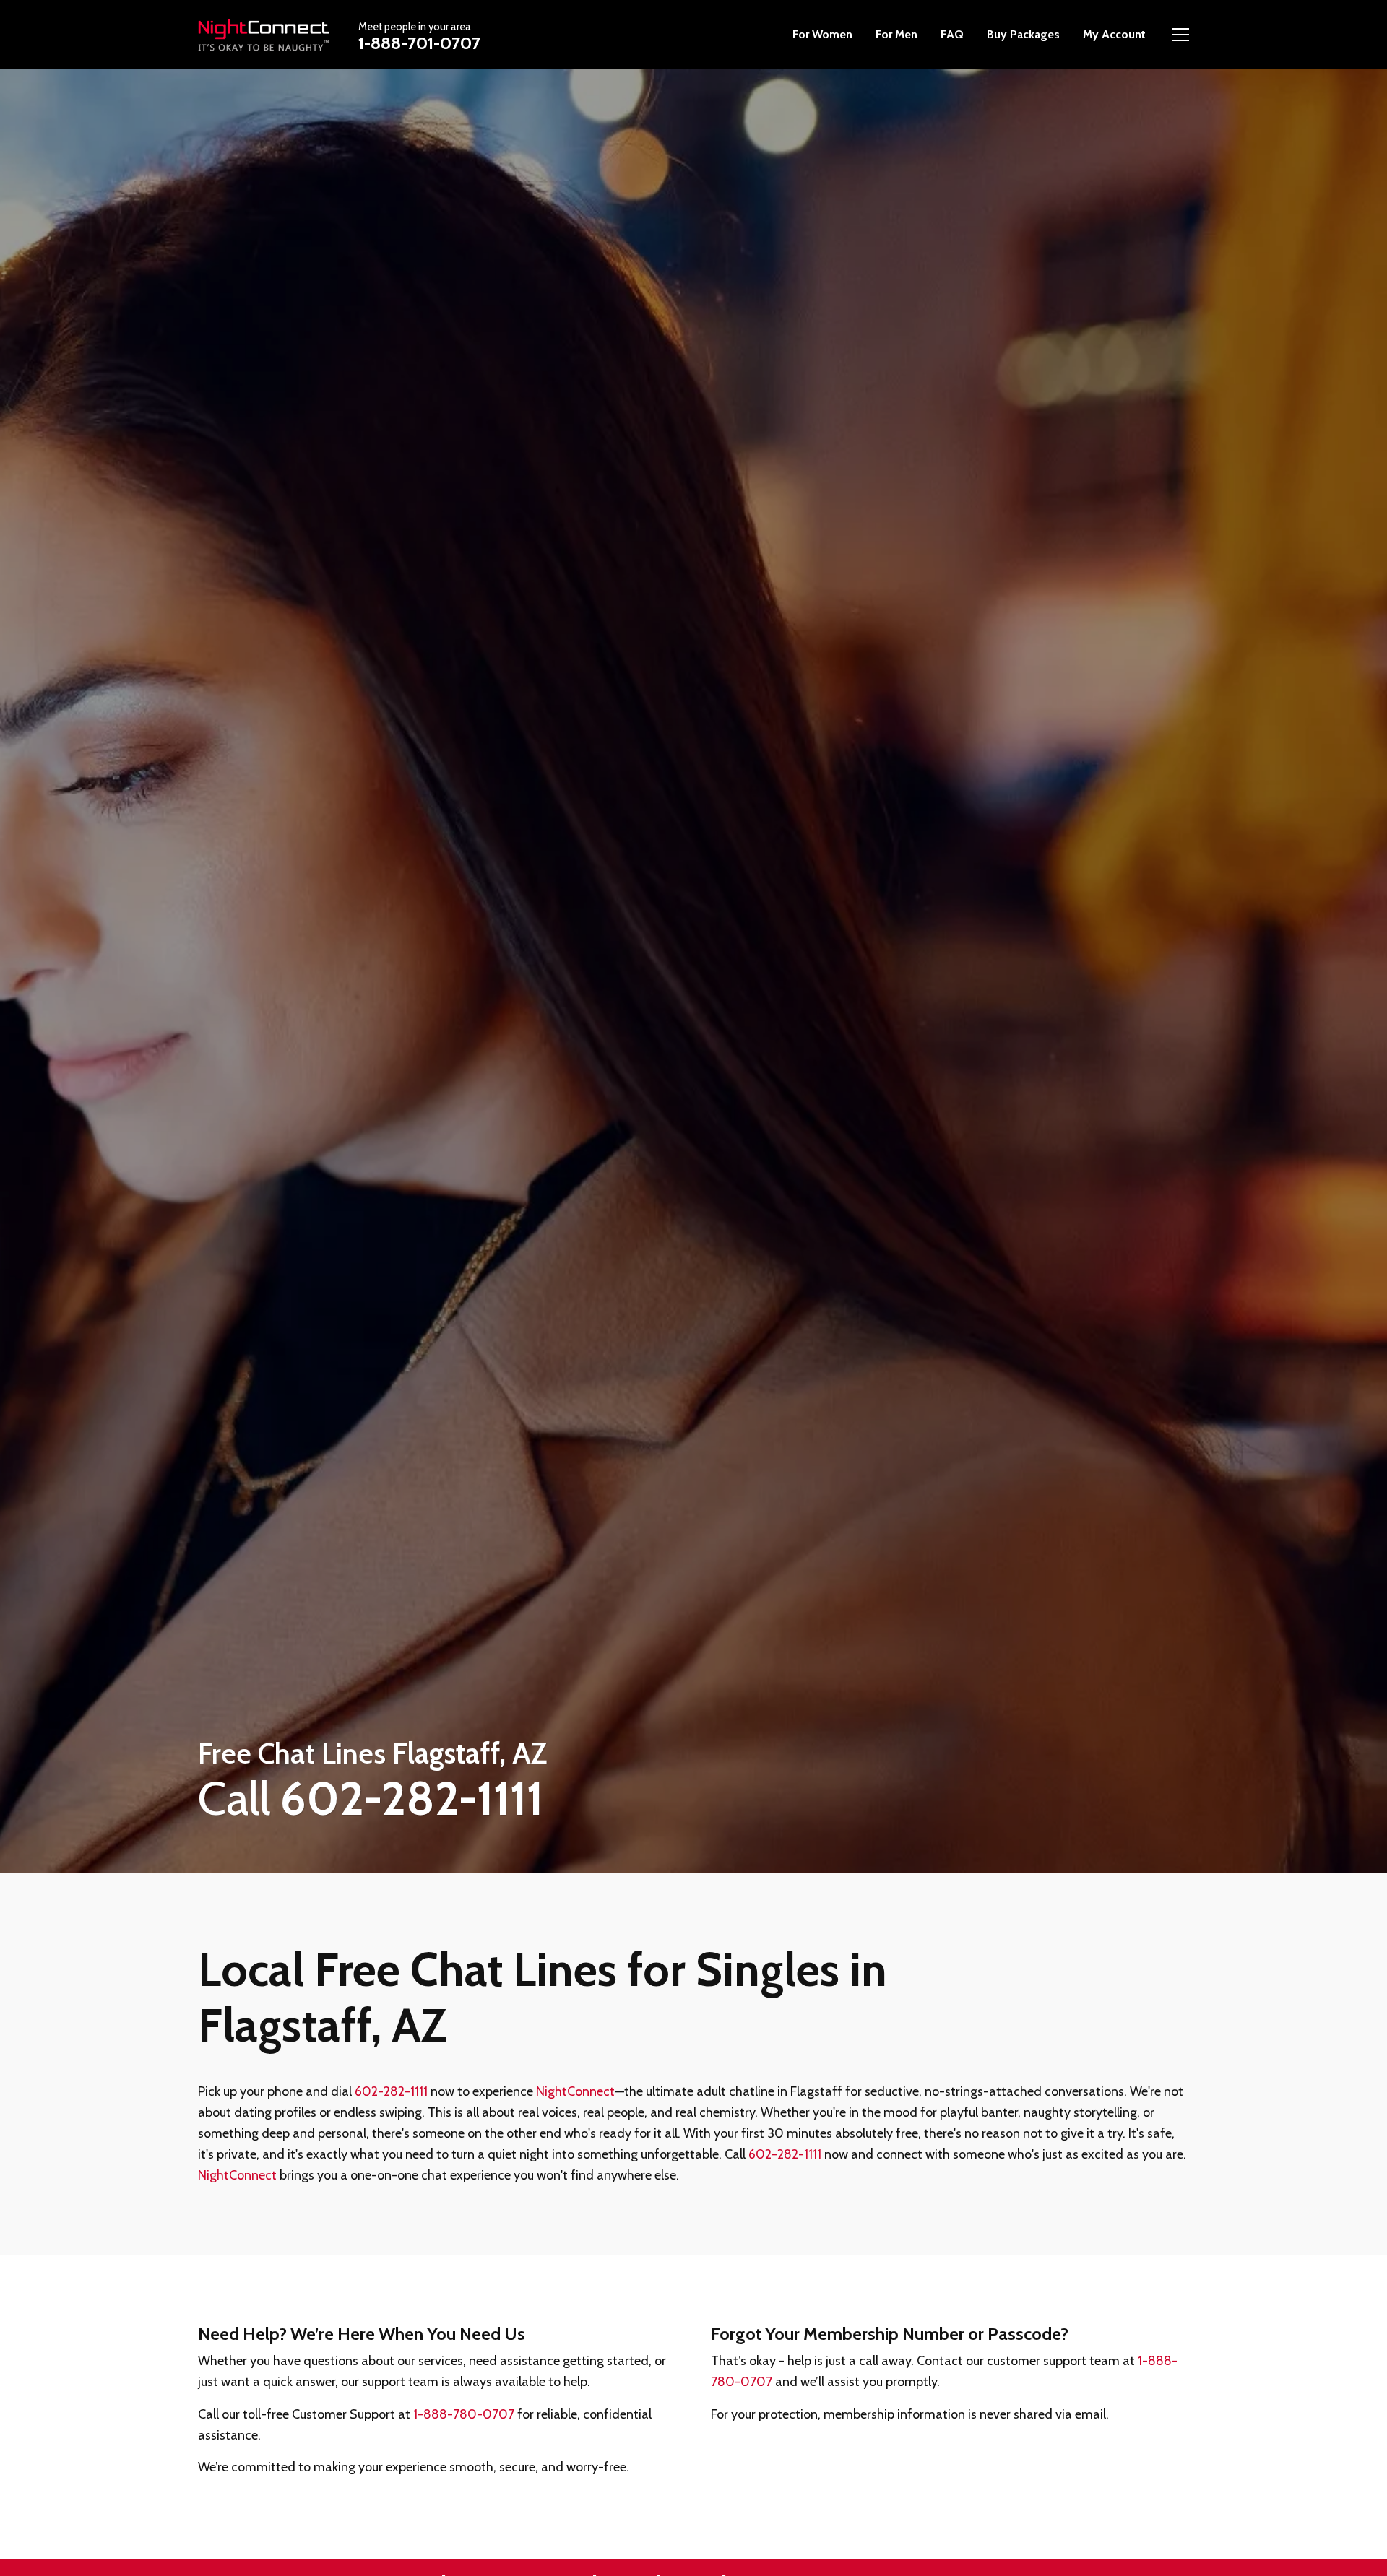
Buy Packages (1023, 34)
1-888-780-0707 (464, 2414)
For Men (896, 34)
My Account (1114, 34)
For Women (822, 34)
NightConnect (575, 2091)
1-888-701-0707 (419, 43)
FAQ (952, 34)
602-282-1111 (391, 2091)
